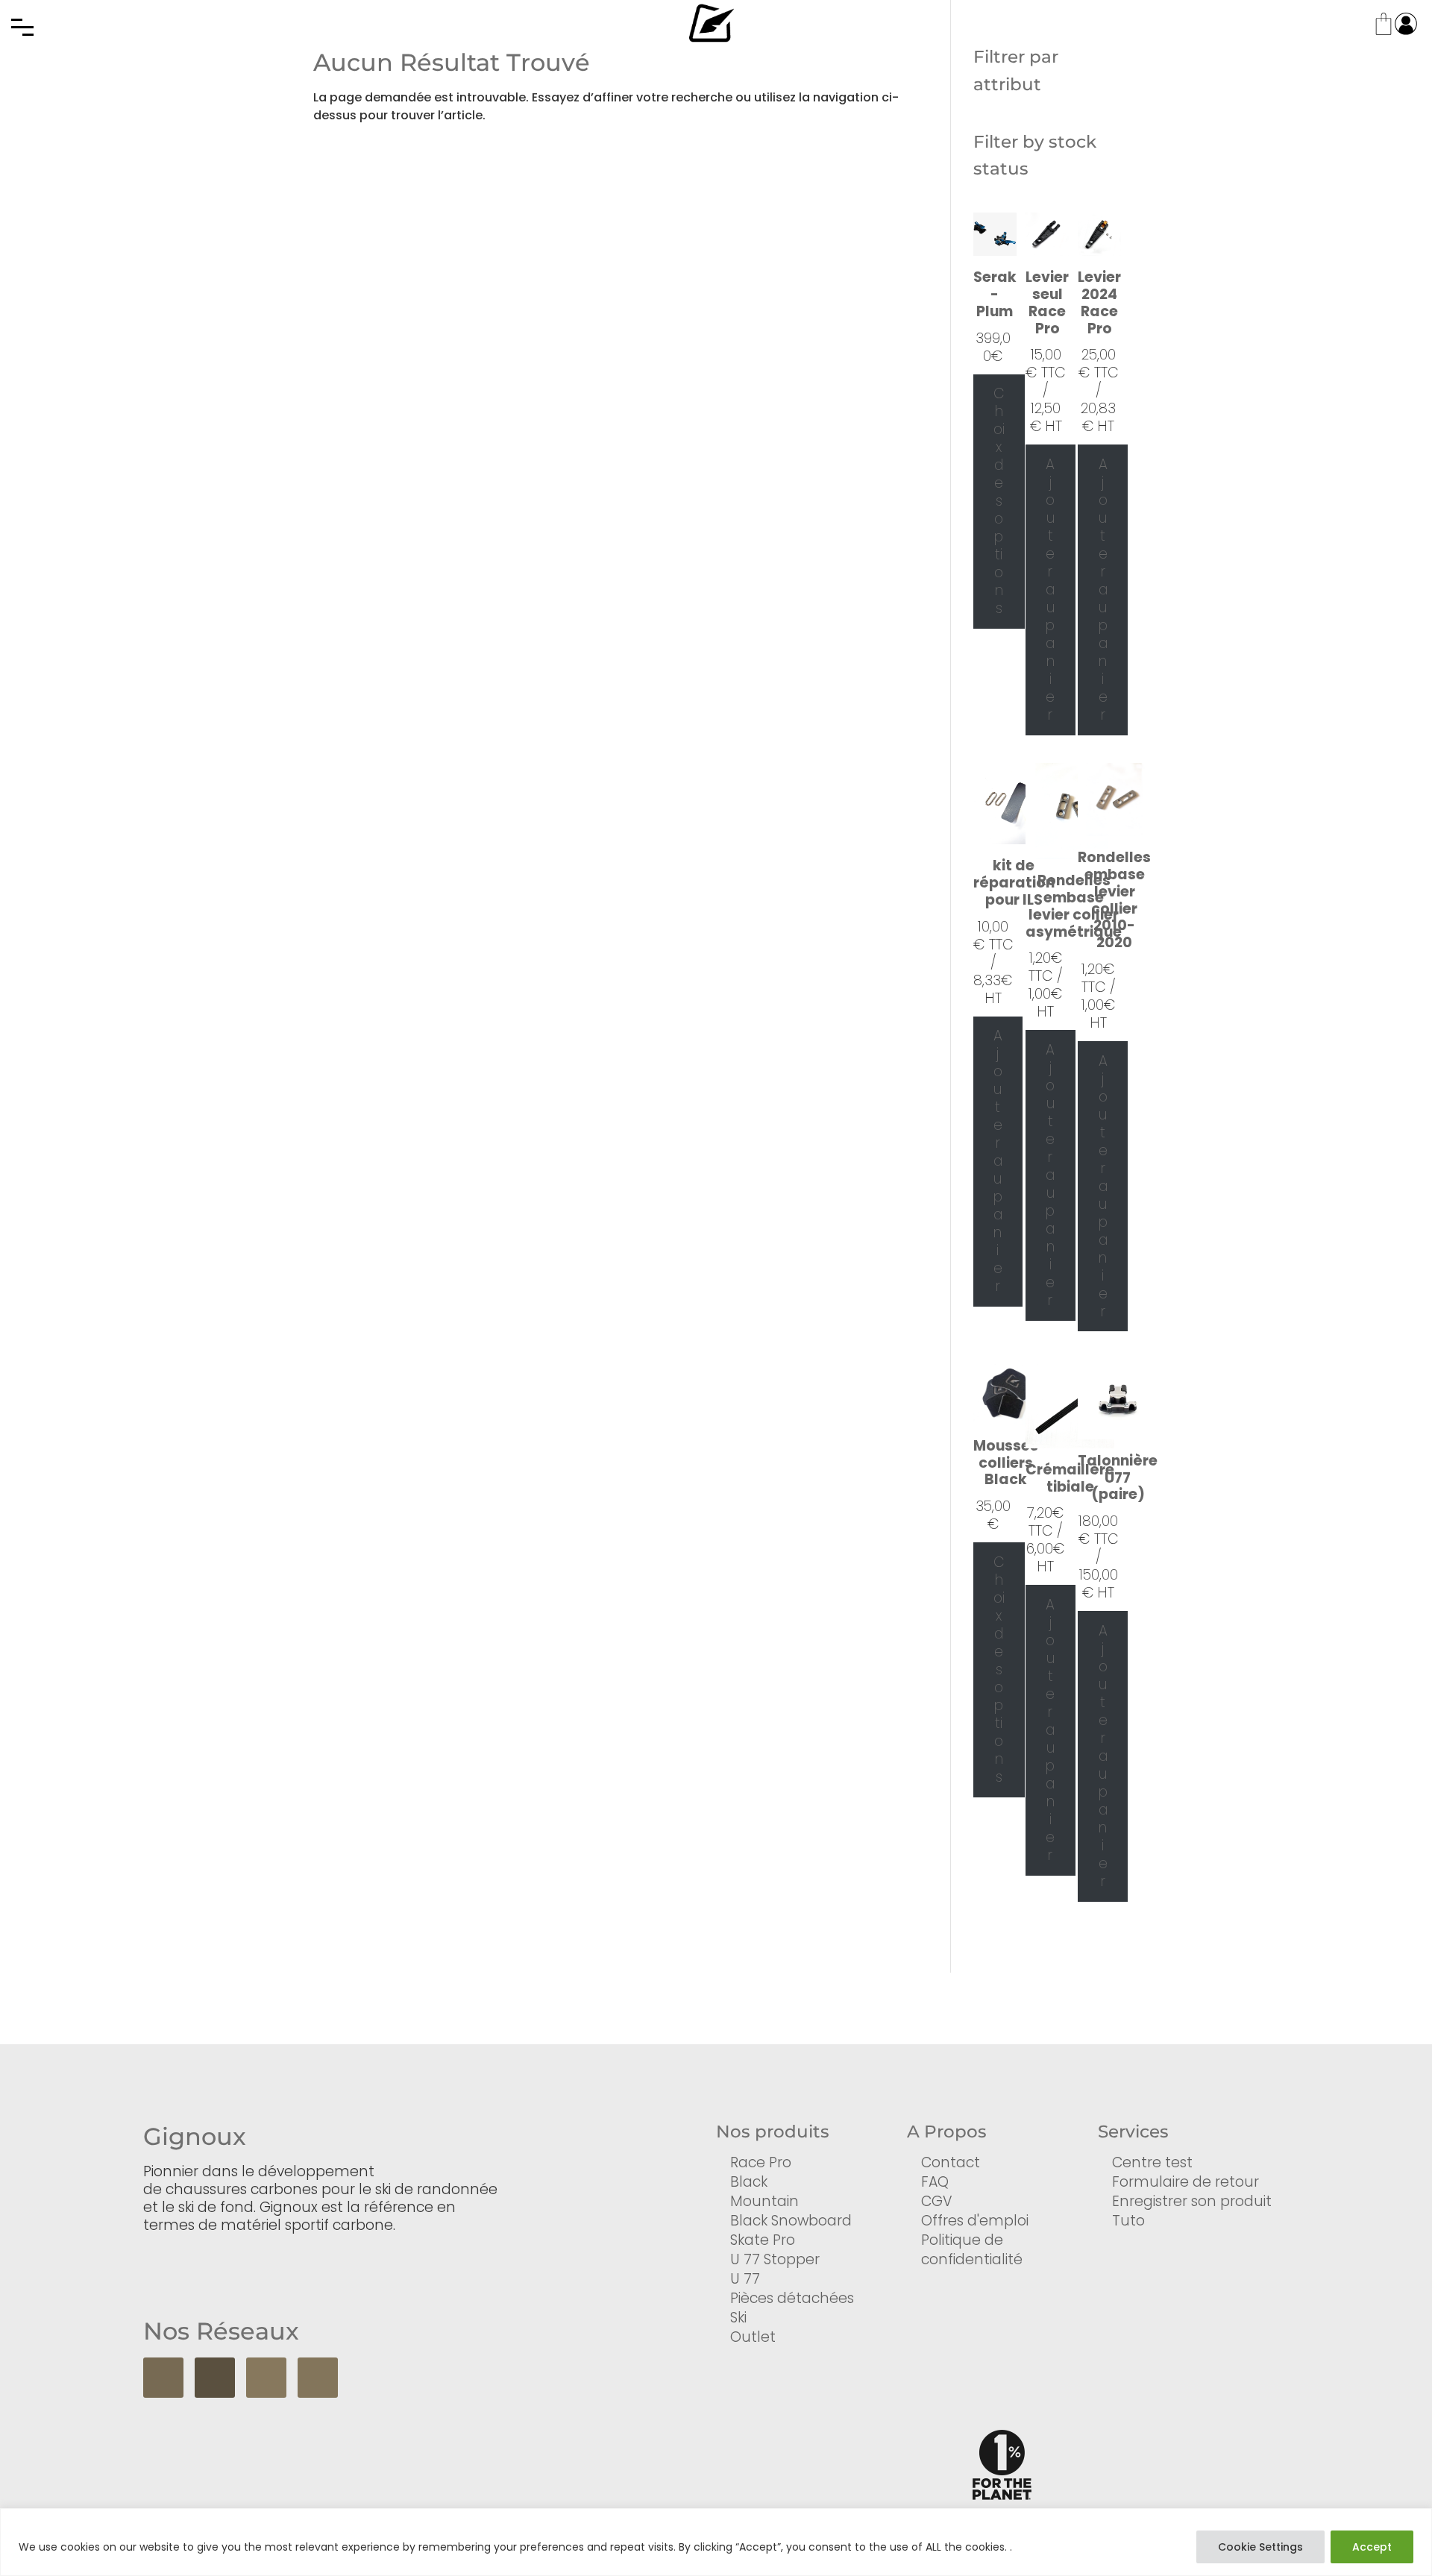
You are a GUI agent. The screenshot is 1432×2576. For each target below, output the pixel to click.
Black (749, 2182)
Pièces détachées (792, 2298)
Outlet (753, 2337)
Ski (738, 2318)
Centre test (1152, 2162)
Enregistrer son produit (1192, 2201)
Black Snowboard (791, 2221)
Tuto (1128, 2221)
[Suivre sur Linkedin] (318, 2378)
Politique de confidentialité (972, 2250)
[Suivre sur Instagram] (266, 2378)
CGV (937, 2201)
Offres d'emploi (975, 2221)
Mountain (764, 2201)
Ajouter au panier (1050, 590)
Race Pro (761, 2162)
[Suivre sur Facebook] (163, 2378)
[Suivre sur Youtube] (215, 2378)
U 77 (745, 2279)
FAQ (935, 2182)
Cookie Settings (1260, 2547)
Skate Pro (763, 2240)
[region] (716, 2542)
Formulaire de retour (1186, 2182)
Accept (1372, 2547)
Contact (951, 2162)
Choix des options (999, 501)
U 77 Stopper (775, 2259)
